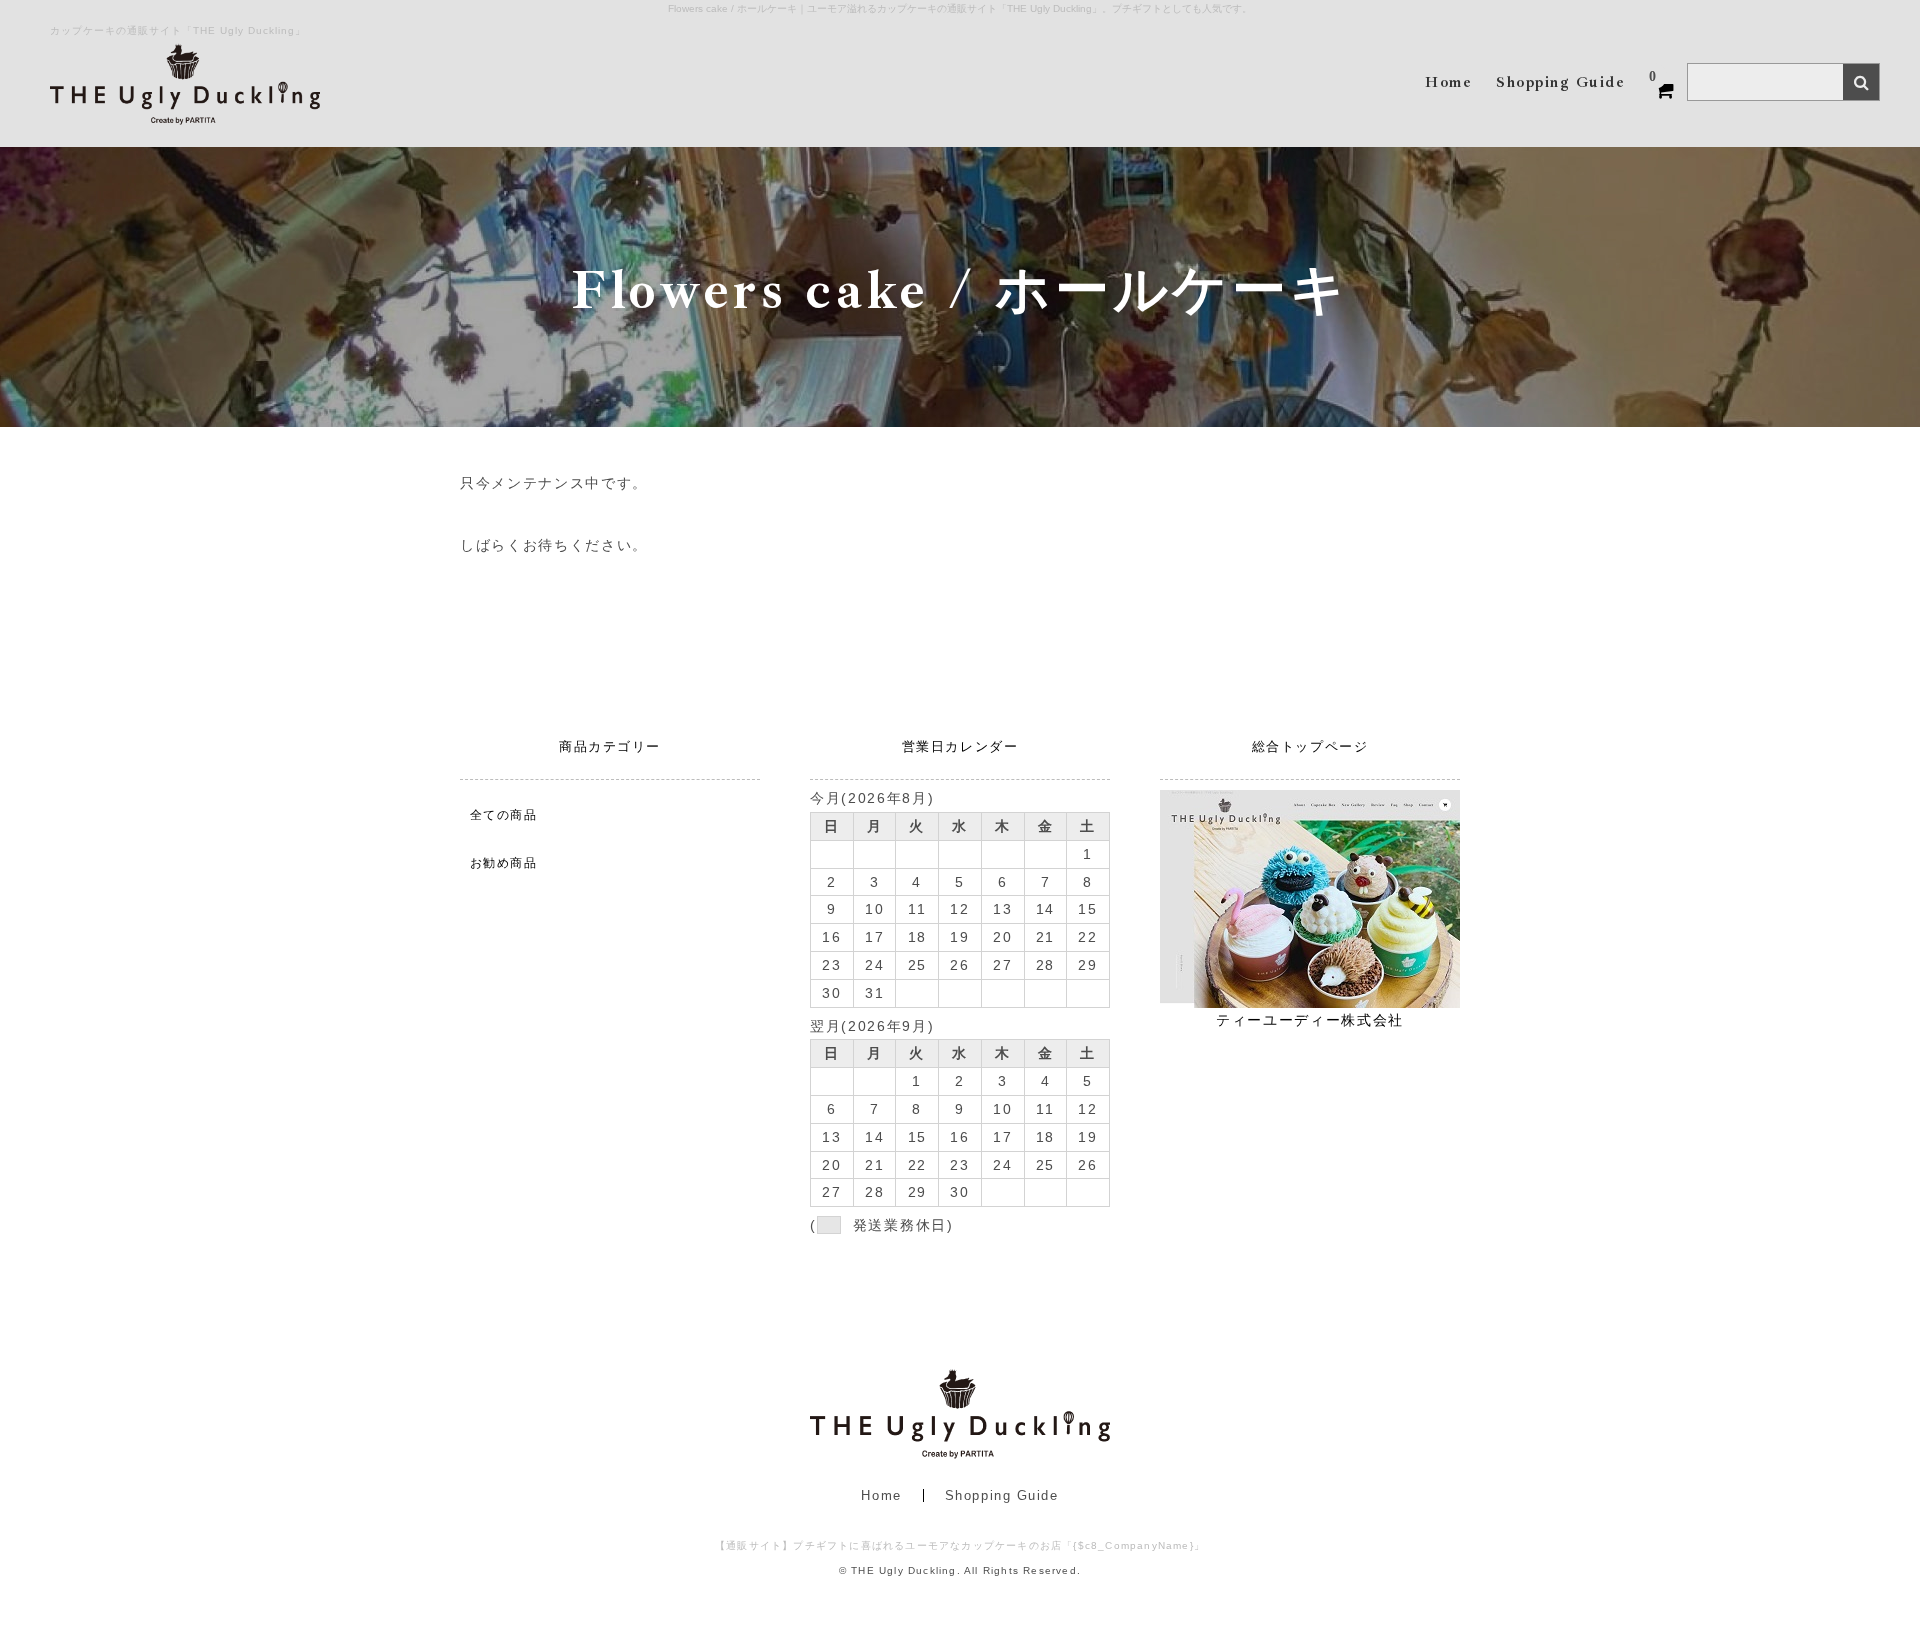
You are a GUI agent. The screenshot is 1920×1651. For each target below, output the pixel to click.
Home (881, 1495)
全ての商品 (503, 815)
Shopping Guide (1002, 1495)
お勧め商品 (503, 863)
